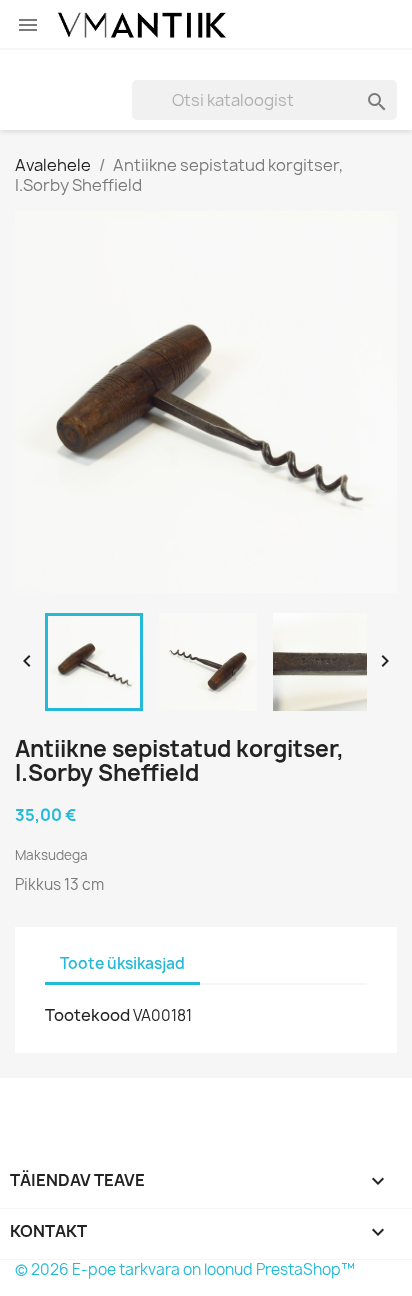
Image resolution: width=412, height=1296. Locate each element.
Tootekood (87, 1015)
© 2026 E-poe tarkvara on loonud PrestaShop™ (185, 1269)
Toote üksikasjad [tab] (122, 963)
